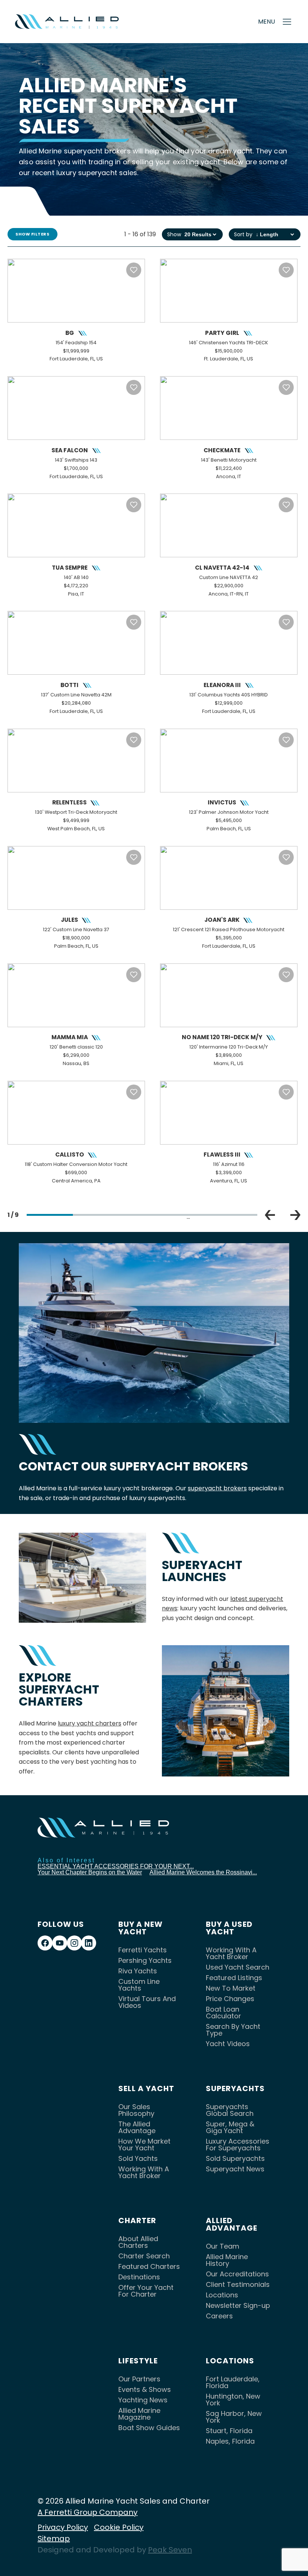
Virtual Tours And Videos (147, 2002)
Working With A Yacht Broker (231, 1953)
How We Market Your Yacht (144, 2145)
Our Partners (139, 2379)
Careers (219, 2316)
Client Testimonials (238, 2284)
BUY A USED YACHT (229, 1928)
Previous (270, 1215)
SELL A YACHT (146, 2088)
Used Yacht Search (238, 1967)
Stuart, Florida (229, 2431)
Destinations (139, 2277)
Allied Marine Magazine (139, 2414)
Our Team (223, 2246)
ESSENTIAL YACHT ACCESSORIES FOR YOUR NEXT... (116, 1866)
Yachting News (143, 2400)
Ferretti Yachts (143, 1950)
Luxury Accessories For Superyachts (238, 2145)
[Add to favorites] (134, 270)
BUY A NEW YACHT (140, 1928)
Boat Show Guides (149, 2428)
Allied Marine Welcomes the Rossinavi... (203, 1872)
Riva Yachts (138, 1971)
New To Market (231, 1988)
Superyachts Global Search (230, 2110)
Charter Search (144, 2256)
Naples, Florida (230, 2441)
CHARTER (137, 2220)
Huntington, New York (233, 2400)
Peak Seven (170, 2550)
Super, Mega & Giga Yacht (230, 2127)
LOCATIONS (230, 2361)
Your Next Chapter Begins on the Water (90, 1872)
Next (295, 1215)
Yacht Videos (228, 2044)
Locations (222, 2295)
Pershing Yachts (145, 1960)
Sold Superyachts (235, 2158)
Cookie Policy (119, 2527)
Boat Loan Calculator (223, 2013)
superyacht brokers (217, 1488)
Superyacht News (235, 2169)
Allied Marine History (227, 2260)
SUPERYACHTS (235, 2088)
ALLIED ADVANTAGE (232, 2224)
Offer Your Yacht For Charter (146, 2291)
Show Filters (32, 234)
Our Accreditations (237, 2274)
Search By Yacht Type (233, 2030)
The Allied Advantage (137, 2127)
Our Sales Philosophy (136, 2110)
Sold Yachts (138, 2158)
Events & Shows (145, 2389)
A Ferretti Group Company (88, 2512)
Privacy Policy (63, 2527)
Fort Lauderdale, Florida (233, 2382)
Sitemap (54, 2538)
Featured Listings (234, 1978)
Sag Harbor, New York (234, 2417)
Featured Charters (149, 2266)
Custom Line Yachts (139, 1985)
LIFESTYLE (138, 2361)
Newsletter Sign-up (238, 2305)
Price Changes (230, 1999)
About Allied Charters (138, 2242)
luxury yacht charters (90, 1723)
